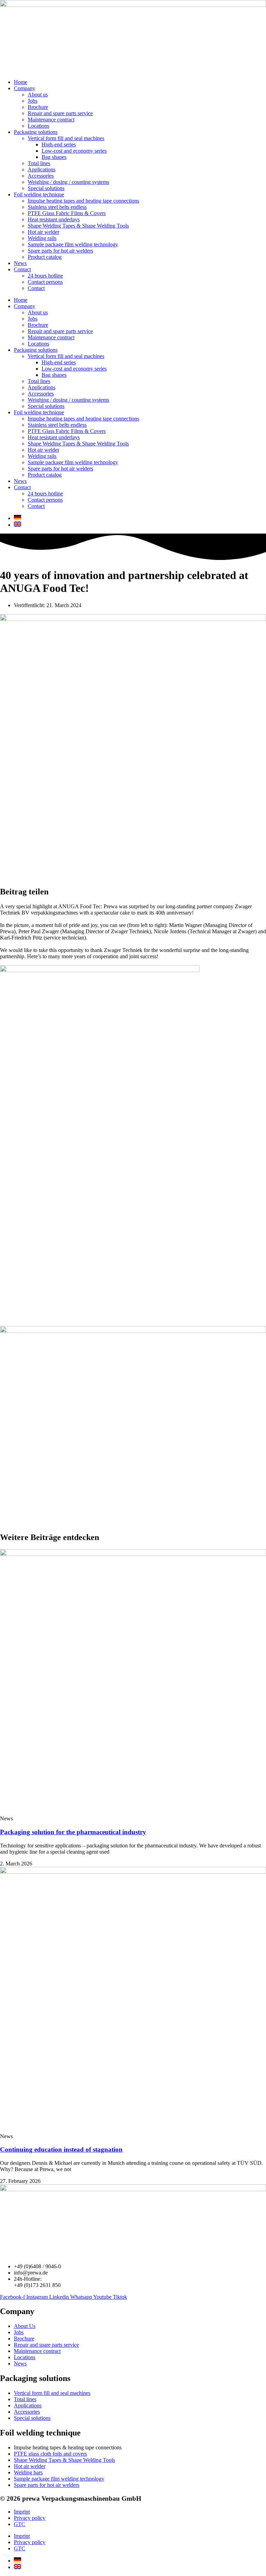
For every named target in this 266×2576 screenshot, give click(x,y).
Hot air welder (43, 232)
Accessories (41, 176)
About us (38, 95)
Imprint (22, 2512)
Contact (22, 269)
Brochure (38, 107)
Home (21, 82)
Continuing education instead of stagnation (61, 2149)
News (20, 263)
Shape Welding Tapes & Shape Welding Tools (78, 226)
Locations (38, 126)
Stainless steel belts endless (57, 207)
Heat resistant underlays (54, 219)
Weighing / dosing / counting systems (68, 182)
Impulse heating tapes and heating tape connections (83, 201)
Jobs (33, 101)
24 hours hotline (45, 276)
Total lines (39, 163)
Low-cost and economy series (74, 151)
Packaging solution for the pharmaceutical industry (73, 1832)
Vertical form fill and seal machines (66, 138)
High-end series (59, 144)
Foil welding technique (39, 194)
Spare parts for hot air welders (60, 251)
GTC (20, 2524)
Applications (42, 169)
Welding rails (42, 238)
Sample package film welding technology (73, 244)
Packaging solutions (36, 132)
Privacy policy (30, 2518)
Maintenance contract (51, 120)
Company (25, 88)
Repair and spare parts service (60, 113)
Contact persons (45, 282)
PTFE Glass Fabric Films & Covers (67, 213)
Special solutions (46, 188)
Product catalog (45, 257)
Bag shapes (54, 157)
